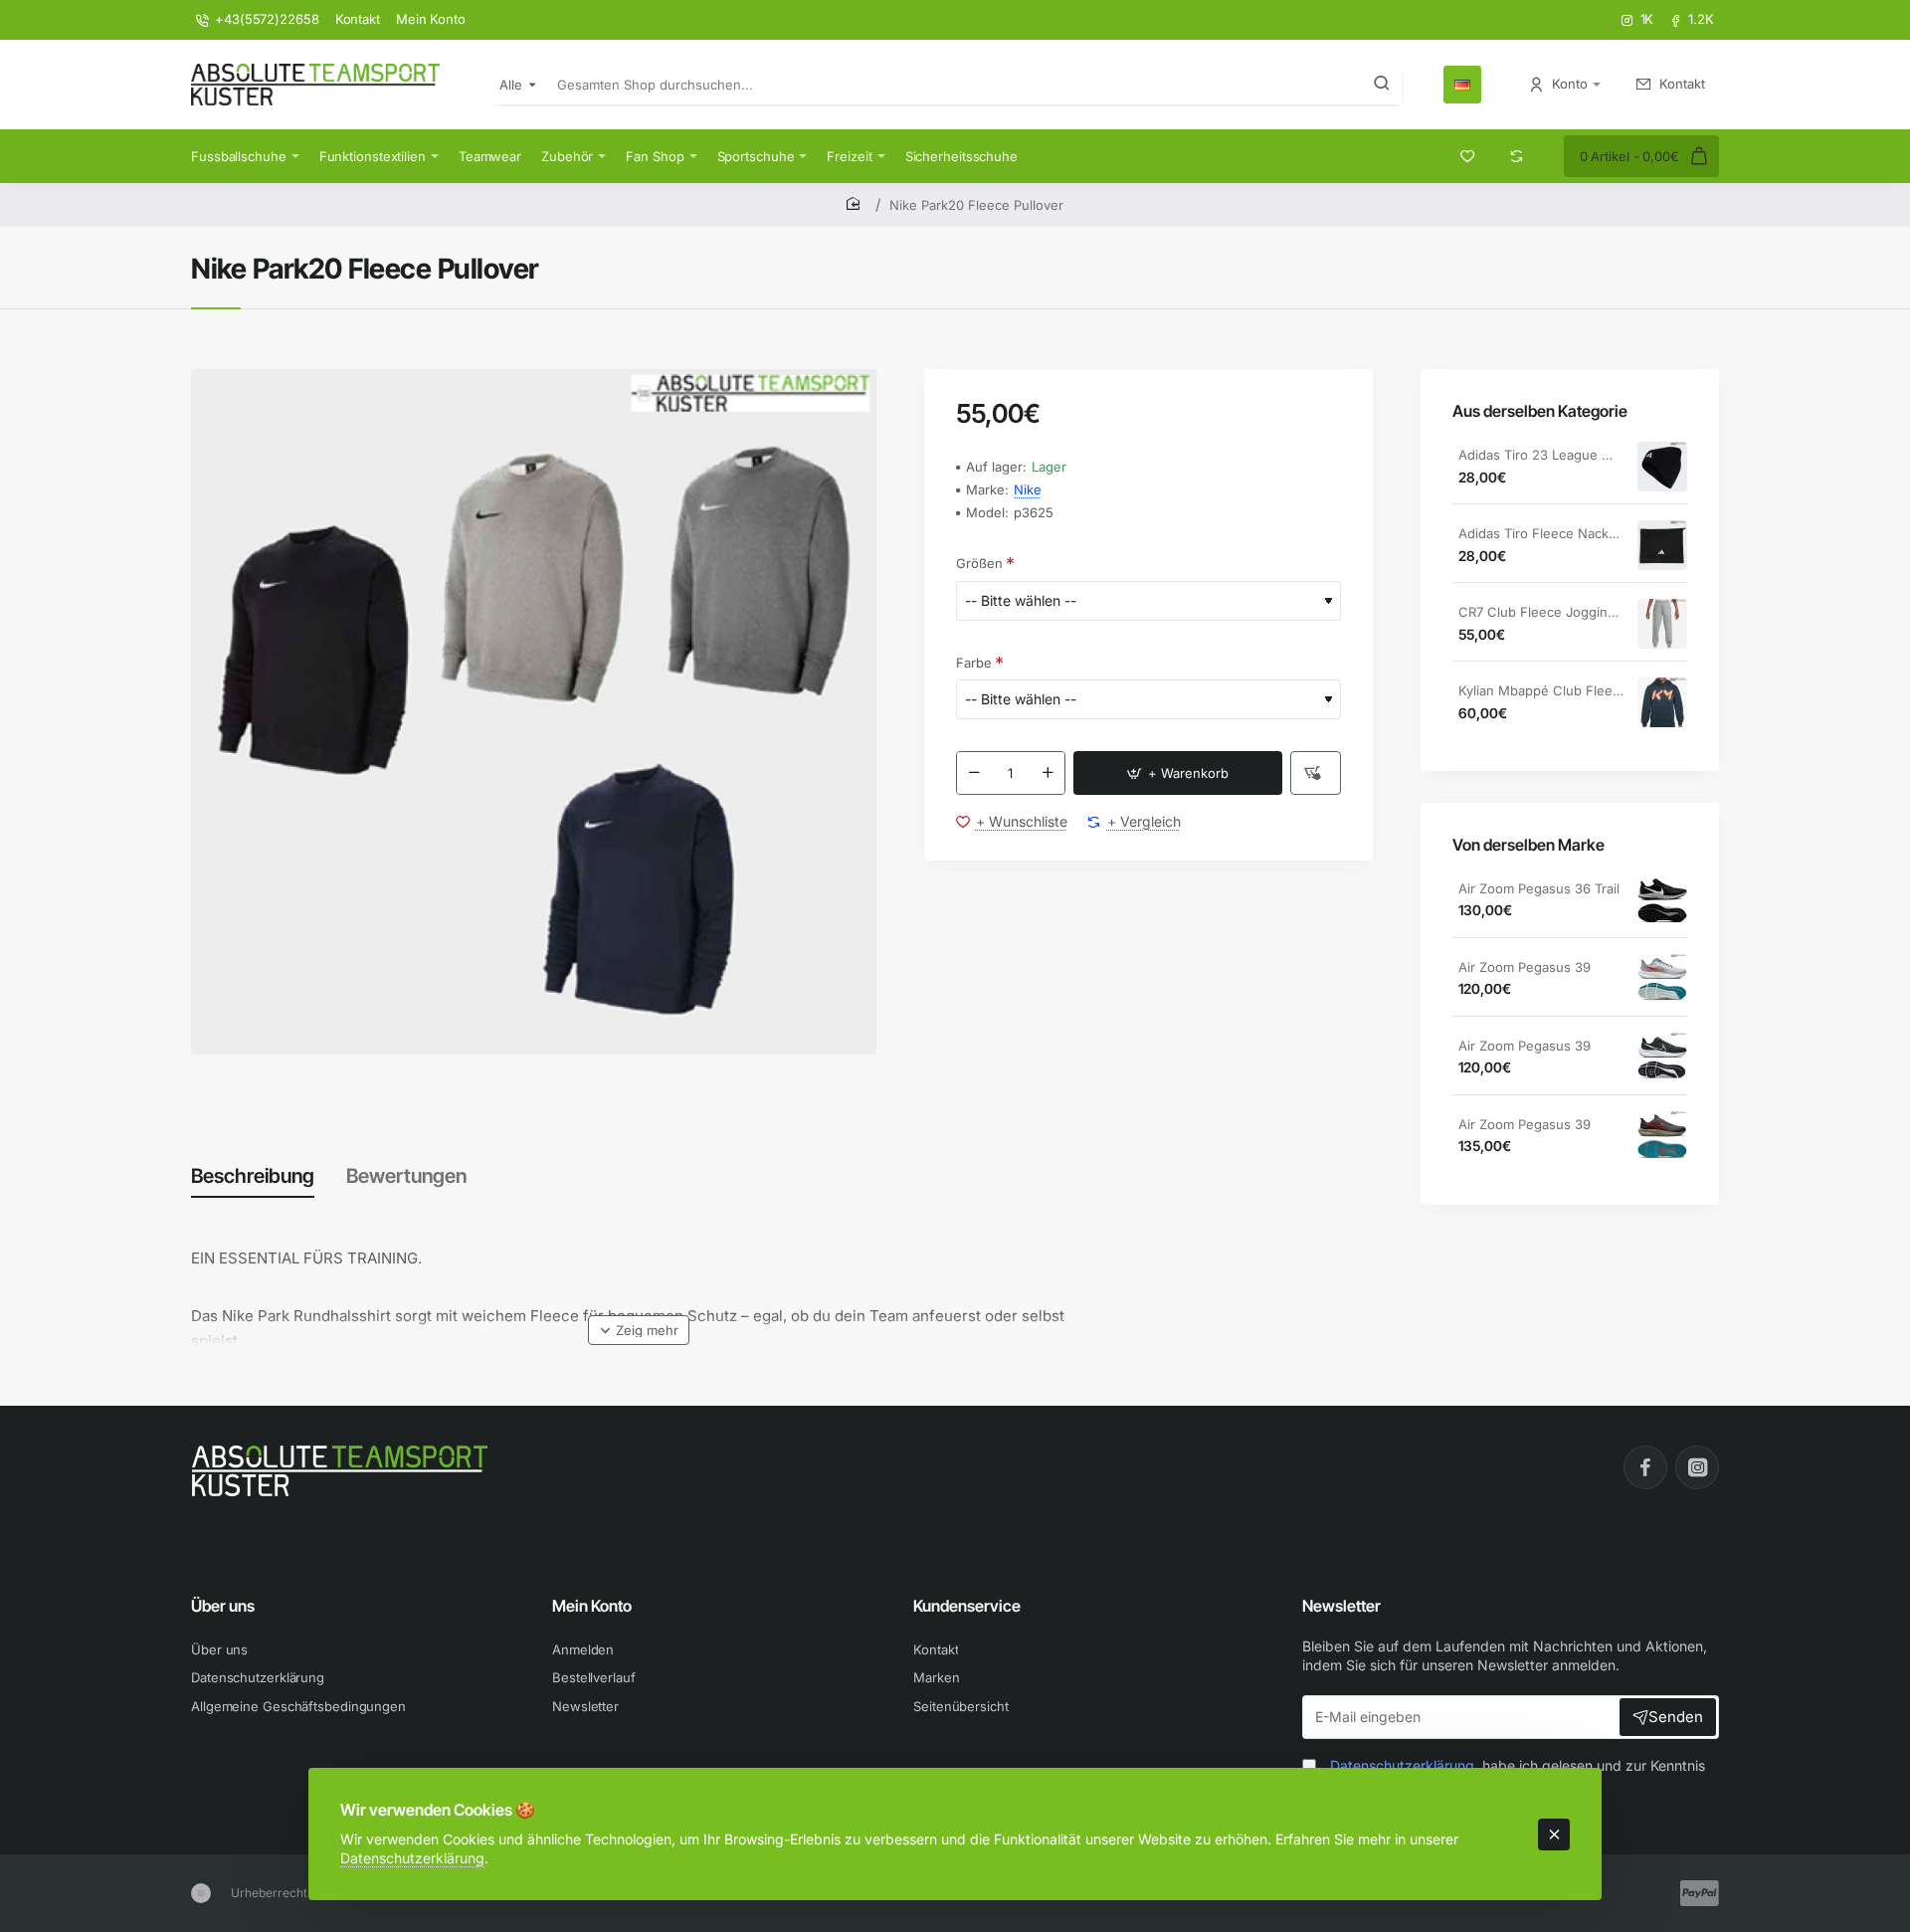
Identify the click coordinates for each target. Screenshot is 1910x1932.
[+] (1048, 773)
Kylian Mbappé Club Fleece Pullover (1541, 690)
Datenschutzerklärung (412, 1858)
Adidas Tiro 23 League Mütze (1541, 455)
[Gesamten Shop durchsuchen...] (1382, 85)
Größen (979, 563)
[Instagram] (1697, 1467)
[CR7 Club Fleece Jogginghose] (1662, 624)
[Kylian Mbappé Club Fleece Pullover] (1662, 702)
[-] (974, 773)
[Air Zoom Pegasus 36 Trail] (1662, 900)
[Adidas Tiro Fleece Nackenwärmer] (1662, 545)
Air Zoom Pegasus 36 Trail (1539, 888)
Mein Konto (592, 1606)
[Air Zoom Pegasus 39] (1662, 979)
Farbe (974, 663)
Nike (1028, 489)
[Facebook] (1645, 1467)
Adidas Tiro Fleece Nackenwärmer (1541, 533)
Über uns (223, 1606)
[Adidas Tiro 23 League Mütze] (1662, 467)
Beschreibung (253, 1176)
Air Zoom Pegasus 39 (1525, 967)
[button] (1178, 773)
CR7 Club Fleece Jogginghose (1541, 612)
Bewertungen (406, 1176)
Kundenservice (967, 1606)
